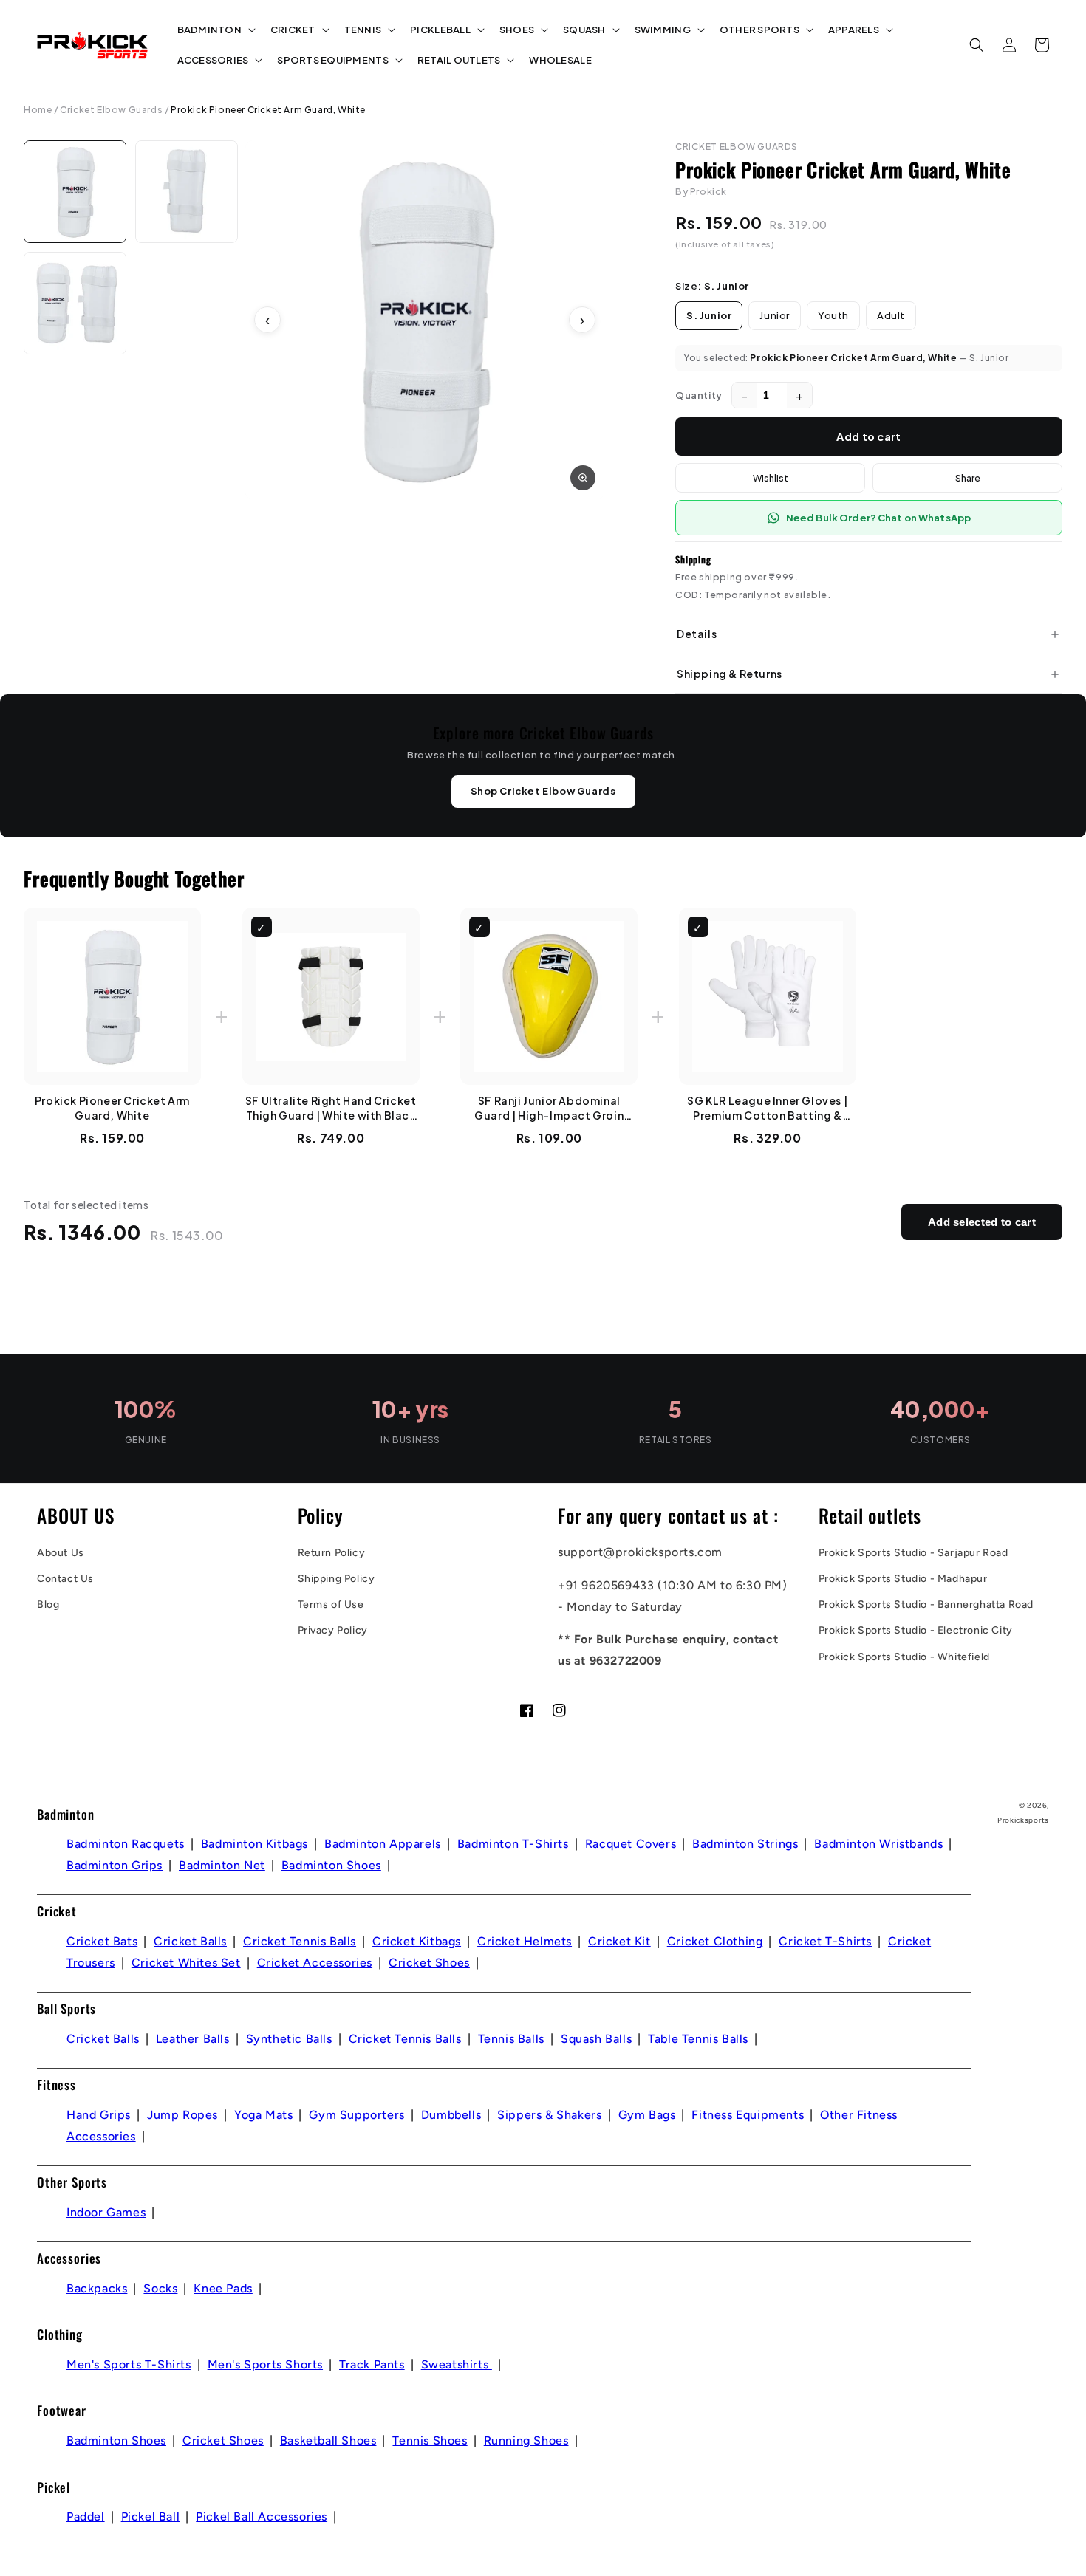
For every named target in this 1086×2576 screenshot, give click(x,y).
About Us (61, 1553)
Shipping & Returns (730, 674)
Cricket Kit (619, 1941)
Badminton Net (222, 1865)
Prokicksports (1023, 1820)
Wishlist (771, 478)
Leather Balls (193, 2039)
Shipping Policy (337, 1579)
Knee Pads (223, 2288)
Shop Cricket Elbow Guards (543, 791)
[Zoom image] (583, 478)
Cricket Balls (190, 1941)
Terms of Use (331, 1604)
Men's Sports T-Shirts (129, 2364)
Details (697, 634)
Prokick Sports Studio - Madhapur (903, 1579)
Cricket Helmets (525, 1941)
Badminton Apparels (383, 1844)
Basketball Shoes (328, 2440)
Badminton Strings (745, 1844)
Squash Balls (596, 2039)
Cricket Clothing (715, 1941)
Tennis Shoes (430, 2440)
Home (38, 110)
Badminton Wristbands (878, 1844)
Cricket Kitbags (417, 1941)
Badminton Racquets (126, 1844)
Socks (160, 2288)
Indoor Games (106, 2212)
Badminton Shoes (331, 1865)
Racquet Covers (631, 1844)
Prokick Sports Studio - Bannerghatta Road (926, 1604)
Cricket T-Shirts (825, 1941)
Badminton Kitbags (255, 1844)
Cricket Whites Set (186, 1963)
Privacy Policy (333, 1630)
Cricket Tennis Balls (300, 1941)
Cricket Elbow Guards (111, 110)
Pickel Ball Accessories (262, 2517)
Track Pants (372, 2364)
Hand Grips (99, 2115)
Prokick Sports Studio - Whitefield (904, 1657)
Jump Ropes (182, 2115)
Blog (48, 1604)
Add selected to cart (982, 1222)
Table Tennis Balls (698, 2039)
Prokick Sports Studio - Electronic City (916, 1630)
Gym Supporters (356, 2115)
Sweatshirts (457, 2364)
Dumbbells (451, 2115)
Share (968, 478)
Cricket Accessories (315, 1963)
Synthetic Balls (289, 2039)
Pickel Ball (151, 2517)
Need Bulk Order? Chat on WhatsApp (878, 518)
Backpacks (97, 2288)
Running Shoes (526, 2440)
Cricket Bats (102, 1941)
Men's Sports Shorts (265, 2364)
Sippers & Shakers (549, 2115)
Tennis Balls (511, 2039)
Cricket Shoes (429, 1963)
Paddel (86, 2517)
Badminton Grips (115, 1865)
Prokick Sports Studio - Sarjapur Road (913, 1553)
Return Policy (332, 1553)
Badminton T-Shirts (513, 1844)
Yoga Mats (263, 2115)
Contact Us (65, 1579)
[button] (215, 30)
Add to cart (868, 436)
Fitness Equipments (748, 2115)
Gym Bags (647, 2115)
